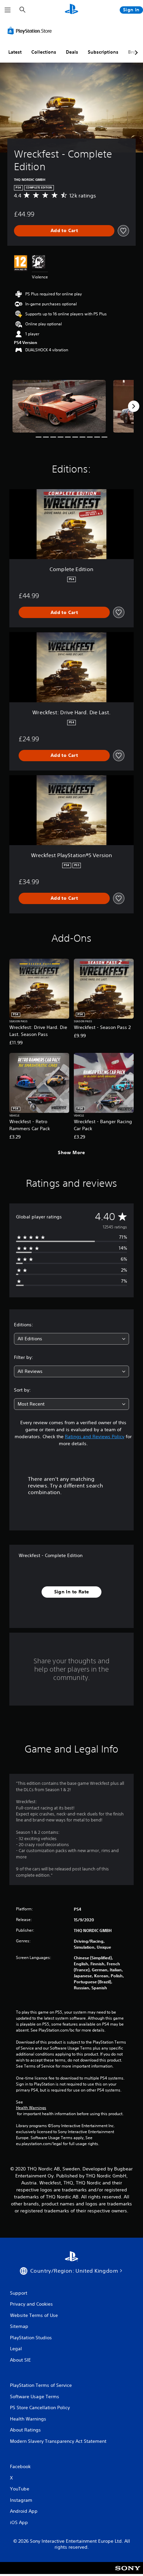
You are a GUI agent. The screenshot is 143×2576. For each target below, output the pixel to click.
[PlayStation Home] (71, 10)
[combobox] (71, 1339)
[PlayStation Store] (31, 31)
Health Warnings (31, 2108)
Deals (72, 52)
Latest (15, 52)
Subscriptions (103, 52)
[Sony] (128, 2573)
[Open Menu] (8, 10)
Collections (44, 52)
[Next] (134, 406)
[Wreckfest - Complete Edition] (59, 406)
